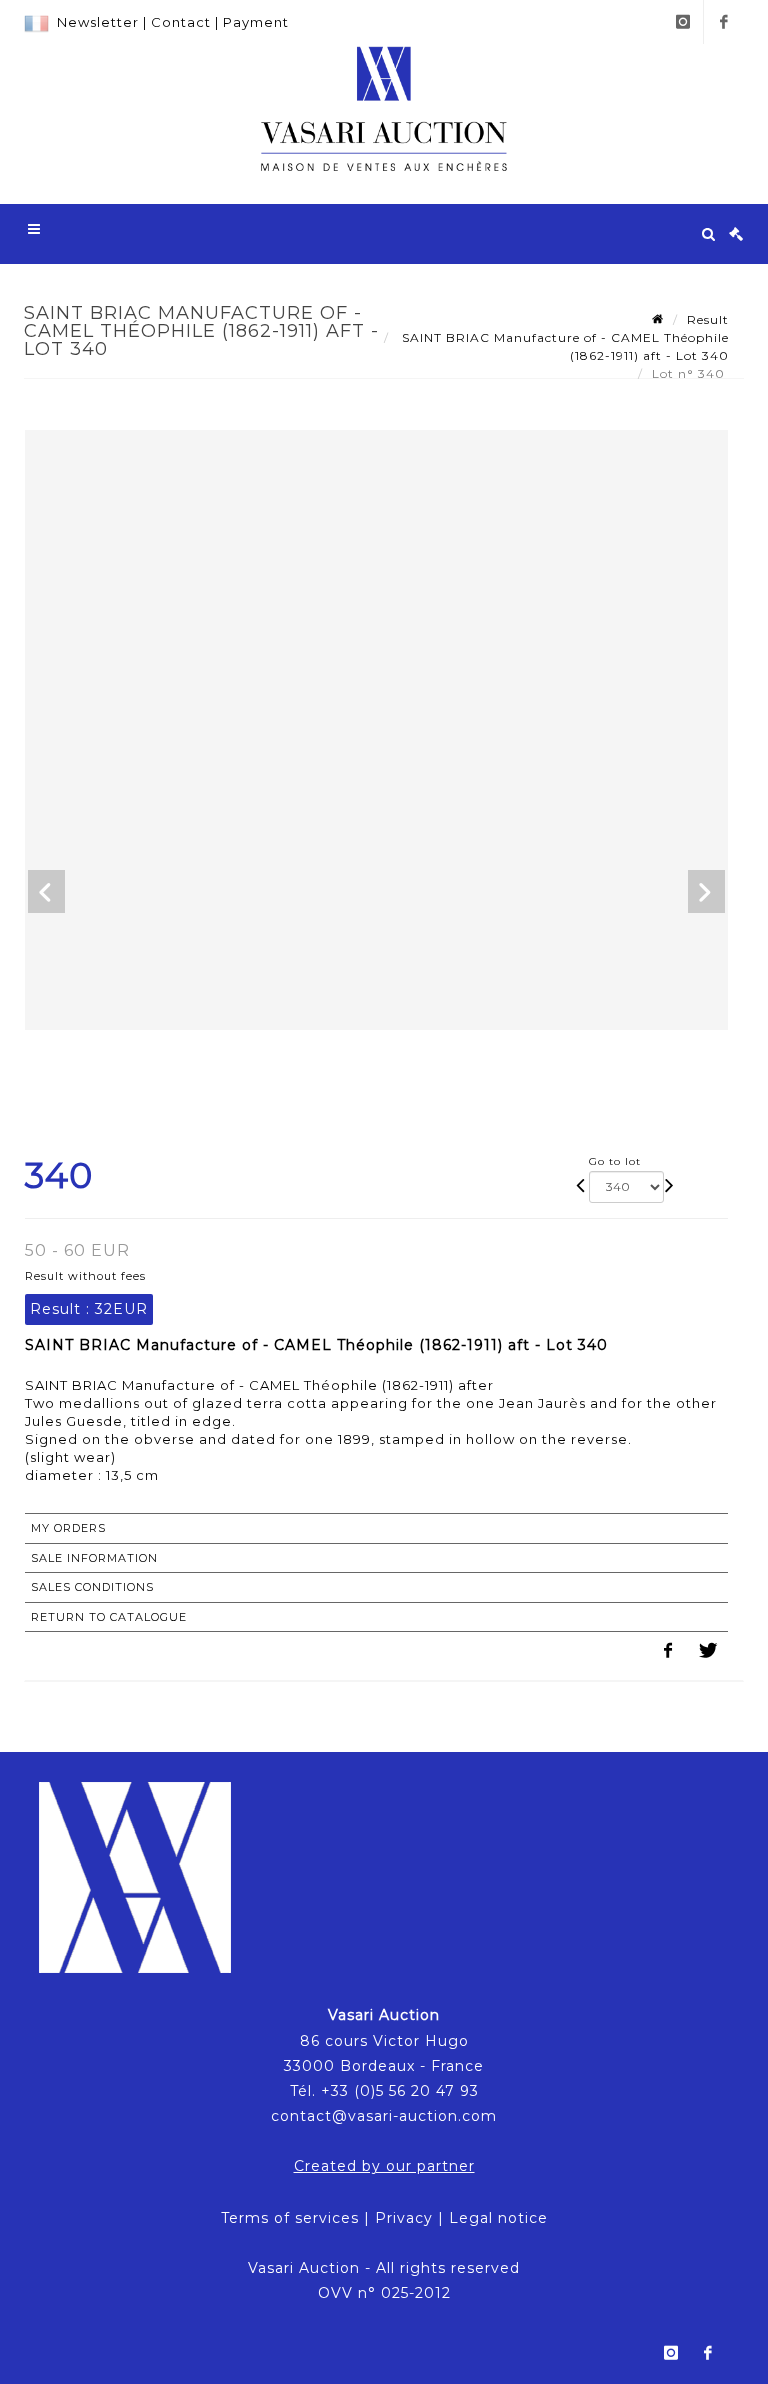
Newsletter (98, 22)
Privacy (404, 2218)
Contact (181, 22)
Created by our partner (384, 2166)
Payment (256, 22)
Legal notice (498, 2218)
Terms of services (290, 2218)
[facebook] (724, 22)
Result (708, 319)
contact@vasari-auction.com (384, 2116)
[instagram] (683, 22)
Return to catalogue (109, 1617)
